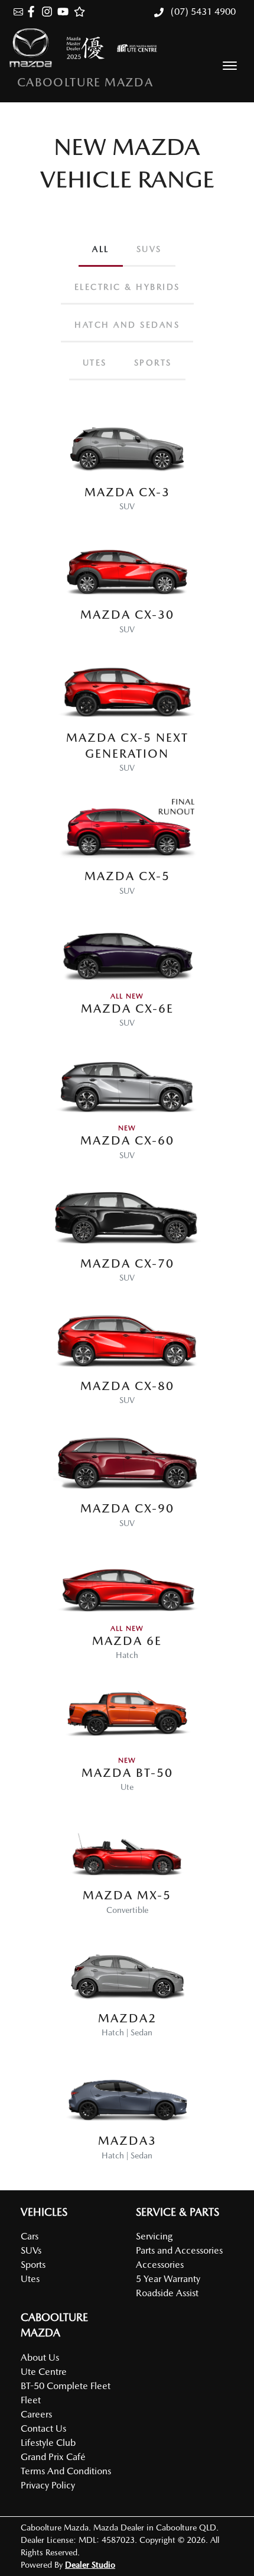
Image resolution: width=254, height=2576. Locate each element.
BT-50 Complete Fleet (66, 2386)
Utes (30, 2279)
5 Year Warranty (168, 2279)
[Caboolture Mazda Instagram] (49, 12)
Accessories (160, 2265)
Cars (30, 2236)
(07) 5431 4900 (202, 12)
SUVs (31, 2250)
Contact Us (43, 2428)
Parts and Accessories (179, 2250)
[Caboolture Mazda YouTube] (65, 12)
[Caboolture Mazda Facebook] (33, 12)
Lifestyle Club (48, 2443)
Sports (33, 2265)
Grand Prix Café (53, 2457)
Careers (36, 2414)
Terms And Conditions (66, 2471)
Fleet (31, 2400)
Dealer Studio (90, 2565)
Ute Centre (44, 2372)
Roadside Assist (167, 2293)
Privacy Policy (48, 2485)
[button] (230, 66)
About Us (40, 2357)
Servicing (154, 2236)
